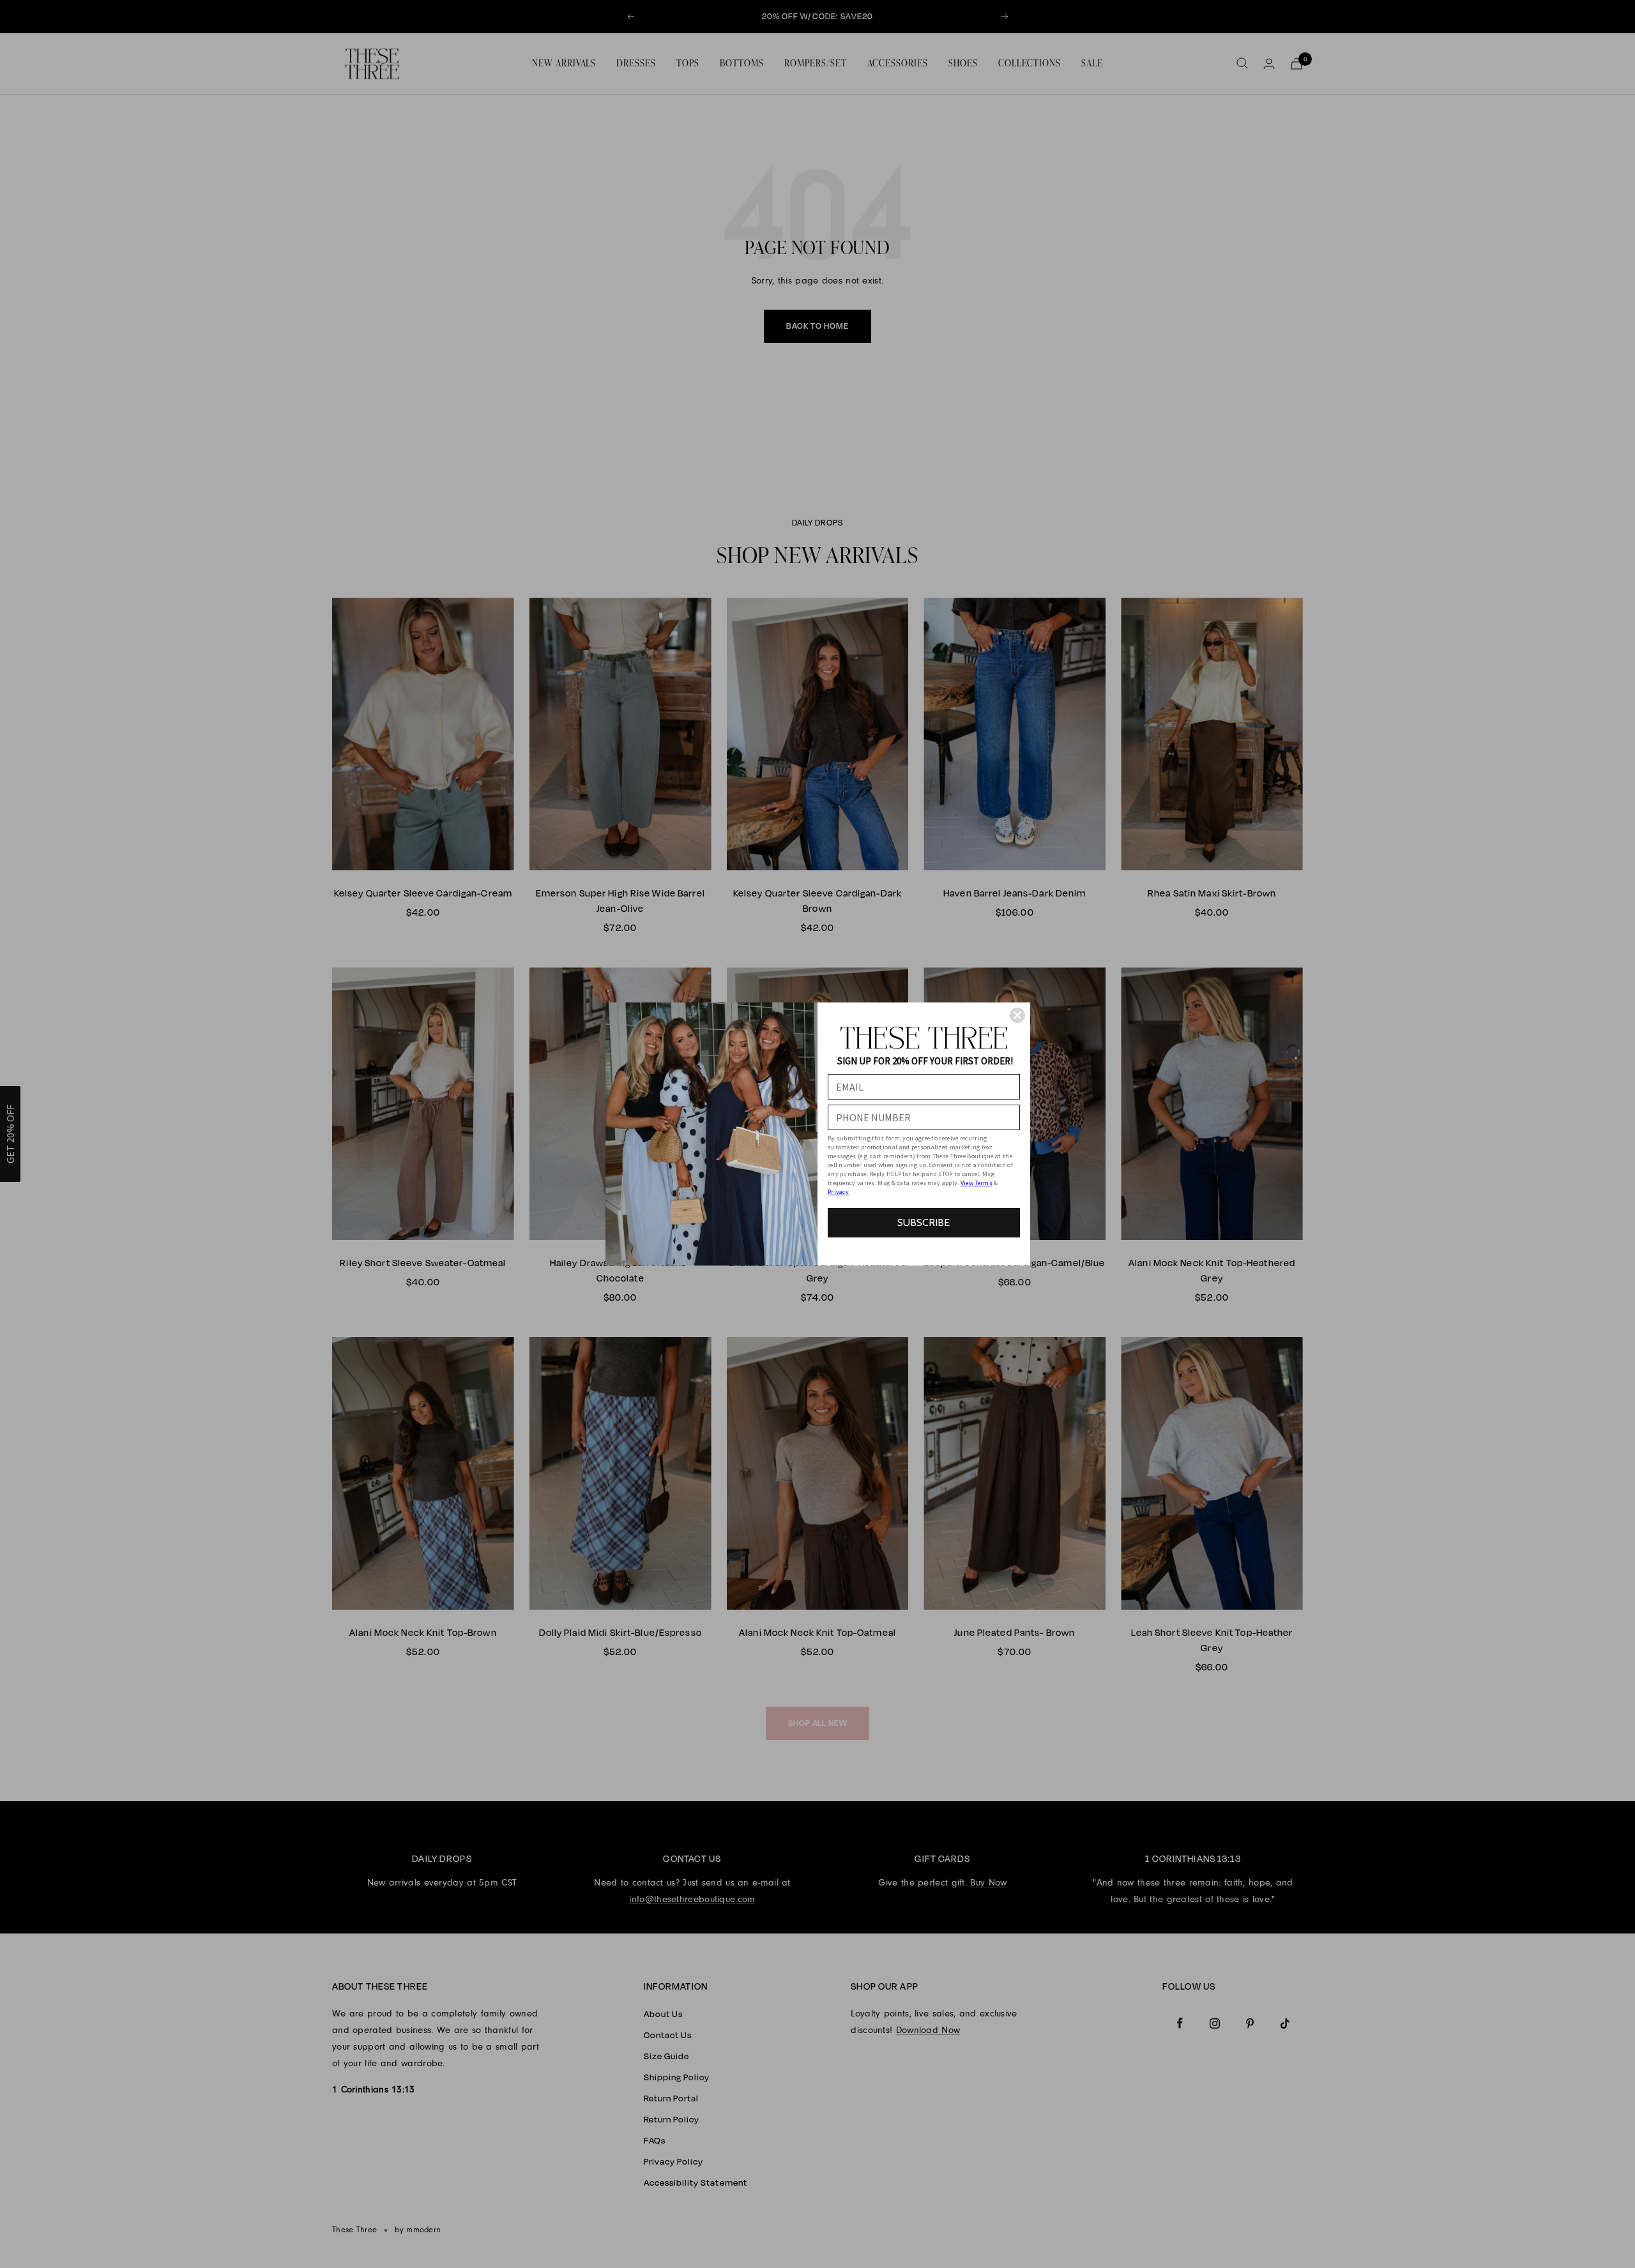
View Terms (977, 1183)
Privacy (838, 1192)
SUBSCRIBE (924, 1222)
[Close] (1017, 1015)
